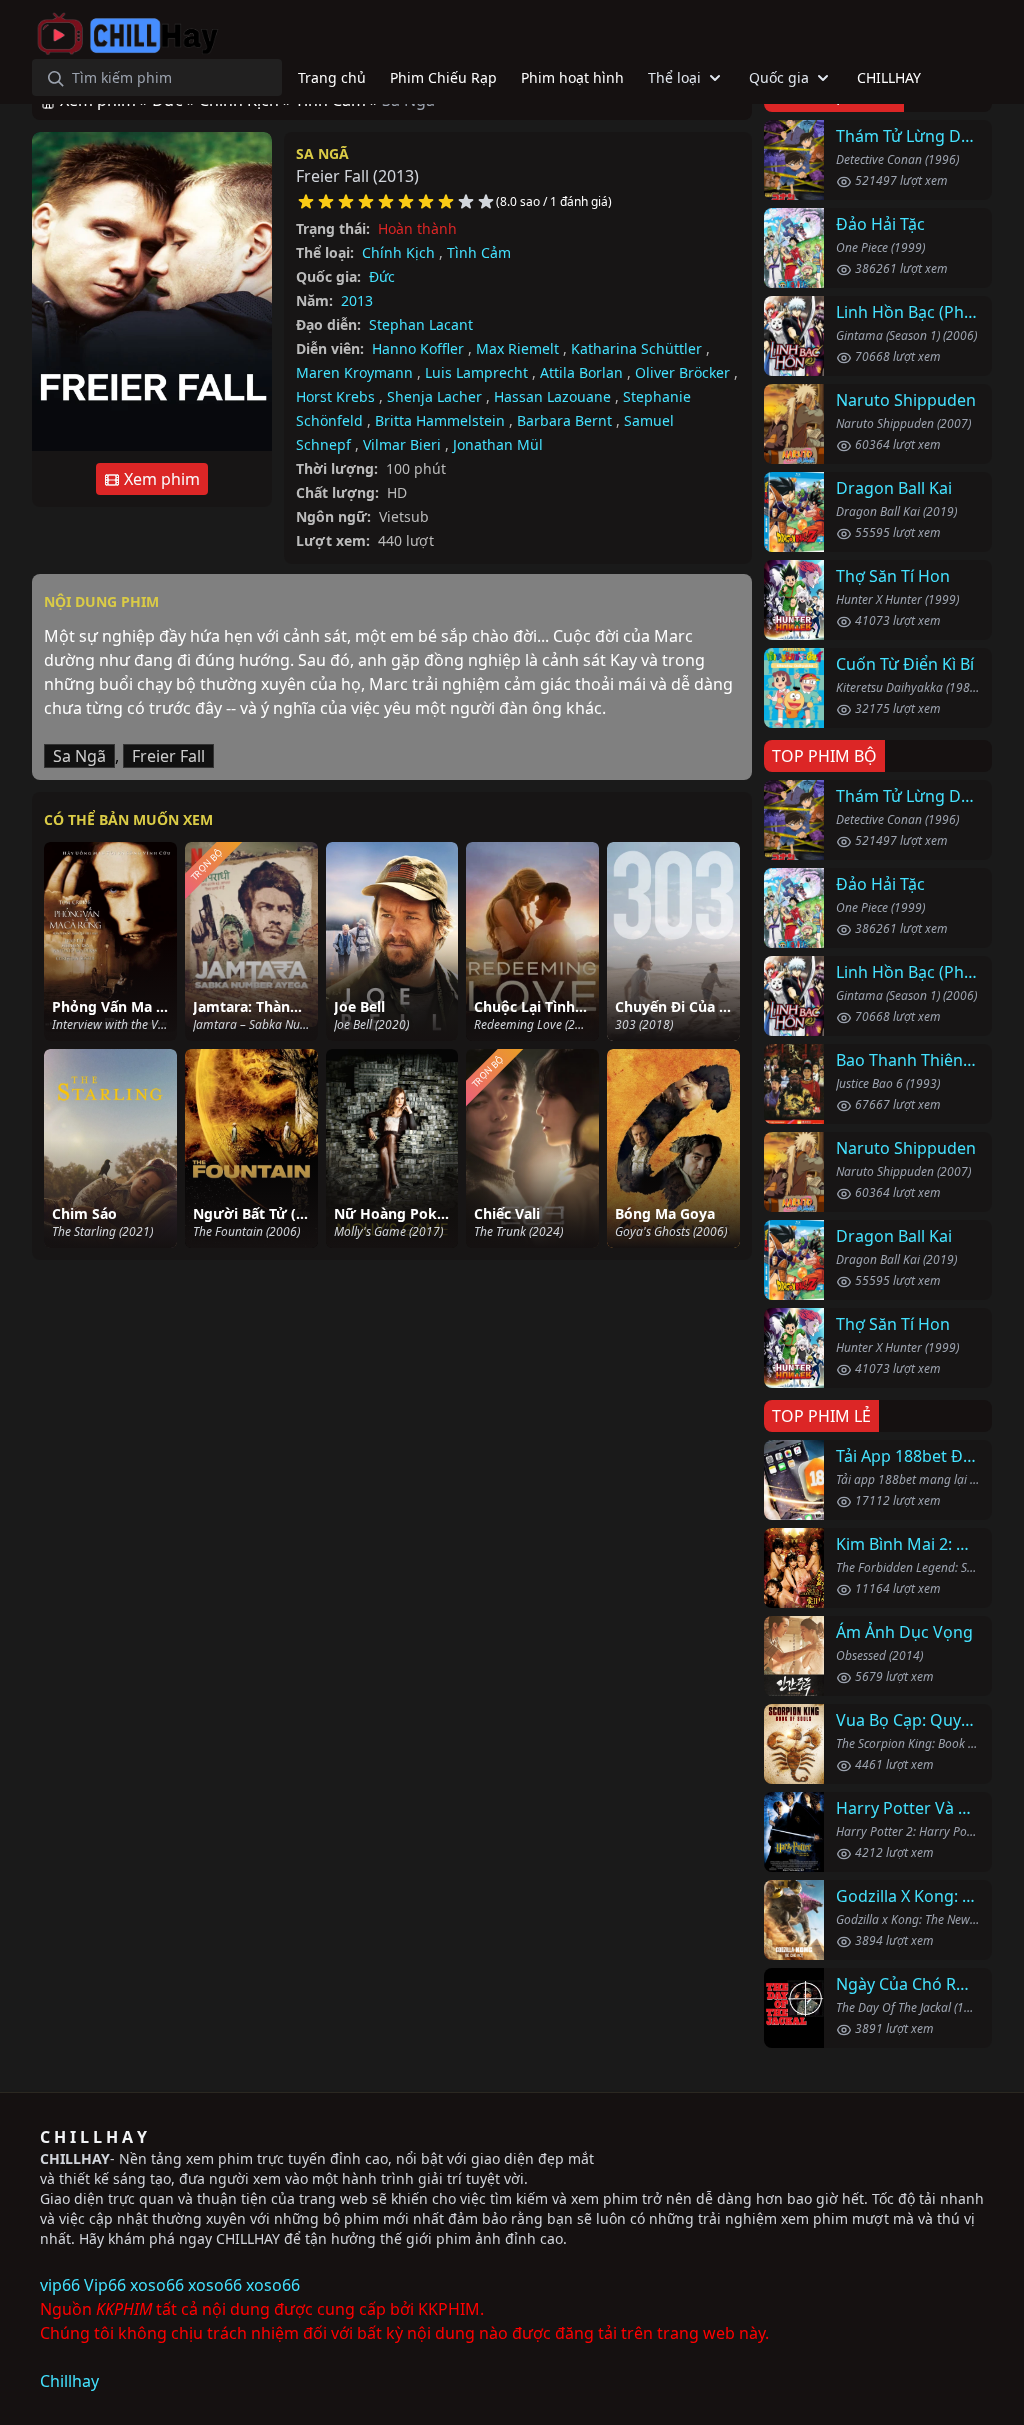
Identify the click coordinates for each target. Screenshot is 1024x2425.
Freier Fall (168, 756)
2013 (357, 300)
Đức (382, 276)
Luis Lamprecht (476, 372)
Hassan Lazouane (552, 396)
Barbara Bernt (564, 420)
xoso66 (157, 2285)
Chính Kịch (398, 252)
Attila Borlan (581, 372)
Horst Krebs (335, 396)
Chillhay (69, 2381)
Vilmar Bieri (402, 444)
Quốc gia (779, 77)
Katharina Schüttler (636, 348)
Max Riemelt (517, 348)
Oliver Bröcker (682, 372)
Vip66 (105, 2285)
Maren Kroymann (354, 372)
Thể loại (674, 77)
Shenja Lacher (434, 396)
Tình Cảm (479, 252)
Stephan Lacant (421, 324)
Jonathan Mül (498, 444)
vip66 (60, 2285)
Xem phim (160, 479)
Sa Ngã (322, 153)
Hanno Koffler (418, 348)
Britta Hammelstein (440, 420)
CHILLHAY (75, 2158)
